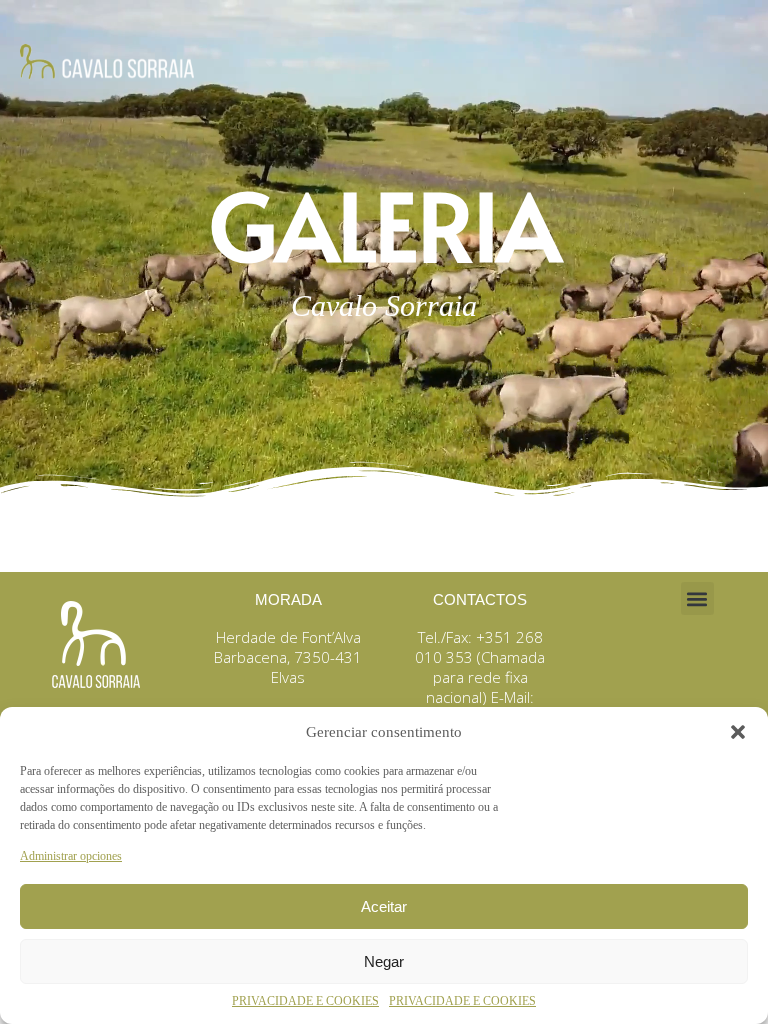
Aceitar (384, 906)
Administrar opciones (71, 856)
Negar (384, 961)
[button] (738, 732)
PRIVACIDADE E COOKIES (305, 1001)
